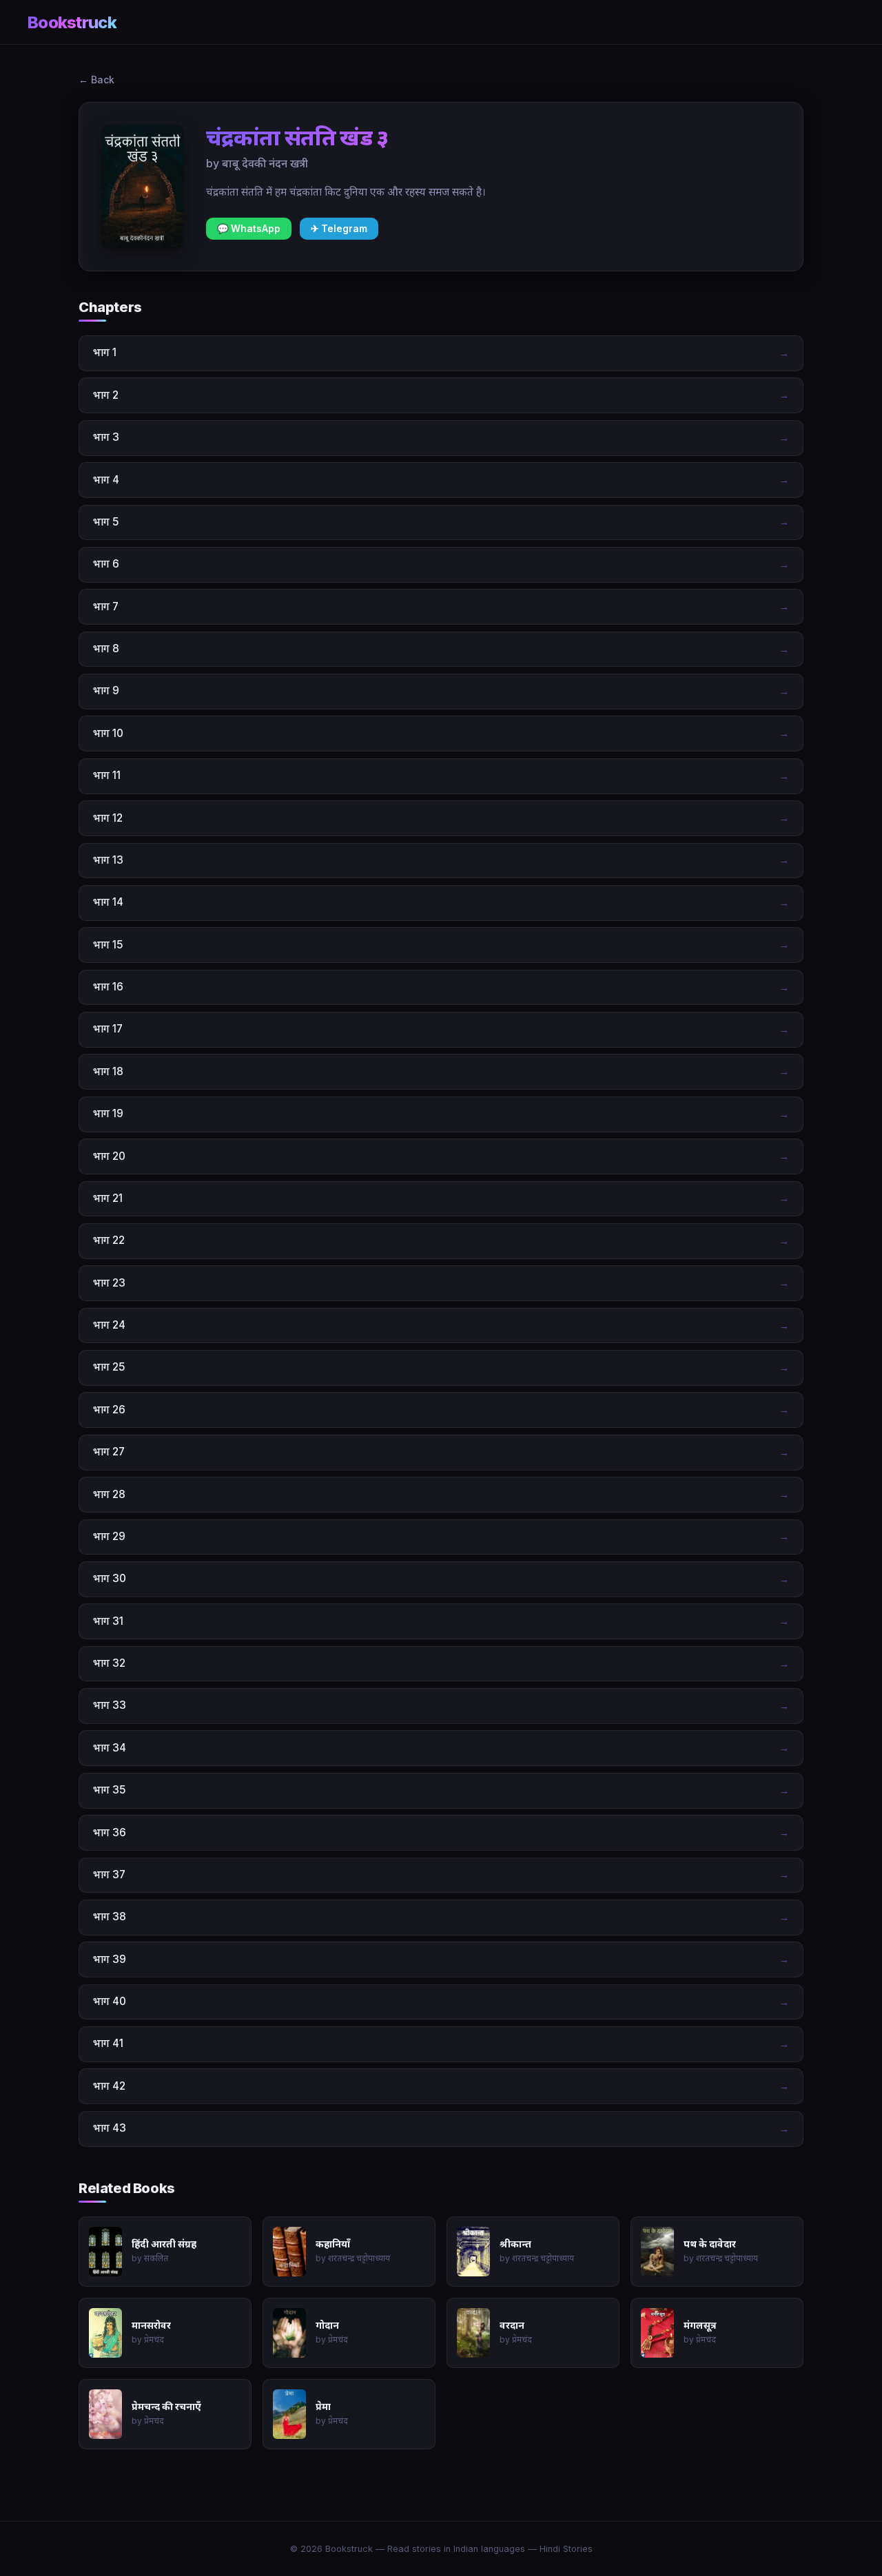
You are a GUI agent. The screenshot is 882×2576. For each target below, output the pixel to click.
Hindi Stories (566, 2549)
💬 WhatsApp (249, 229)
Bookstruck (72, 22)
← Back (96, 80)
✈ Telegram (339, 229)
